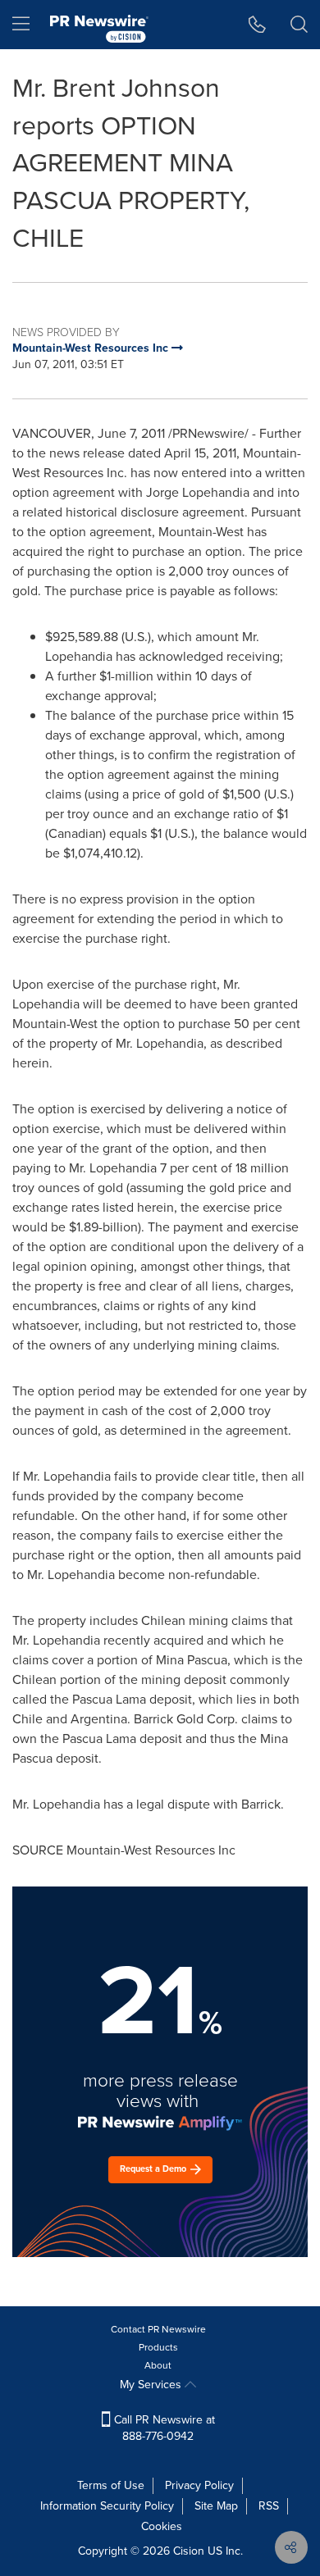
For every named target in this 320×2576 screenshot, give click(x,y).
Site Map (216, 2506)
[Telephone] (257, 25)
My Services (152, 2385)
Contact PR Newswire (158, 2329)
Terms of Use (111, 2485)
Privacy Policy (199, 2485)
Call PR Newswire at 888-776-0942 (163, 2428)
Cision (189, 2551)
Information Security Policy (107, 2506)
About (158, 2365)
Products (158, 2347)
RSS (269, 2506)
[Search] (299, 25)
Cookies (162, 2526)
